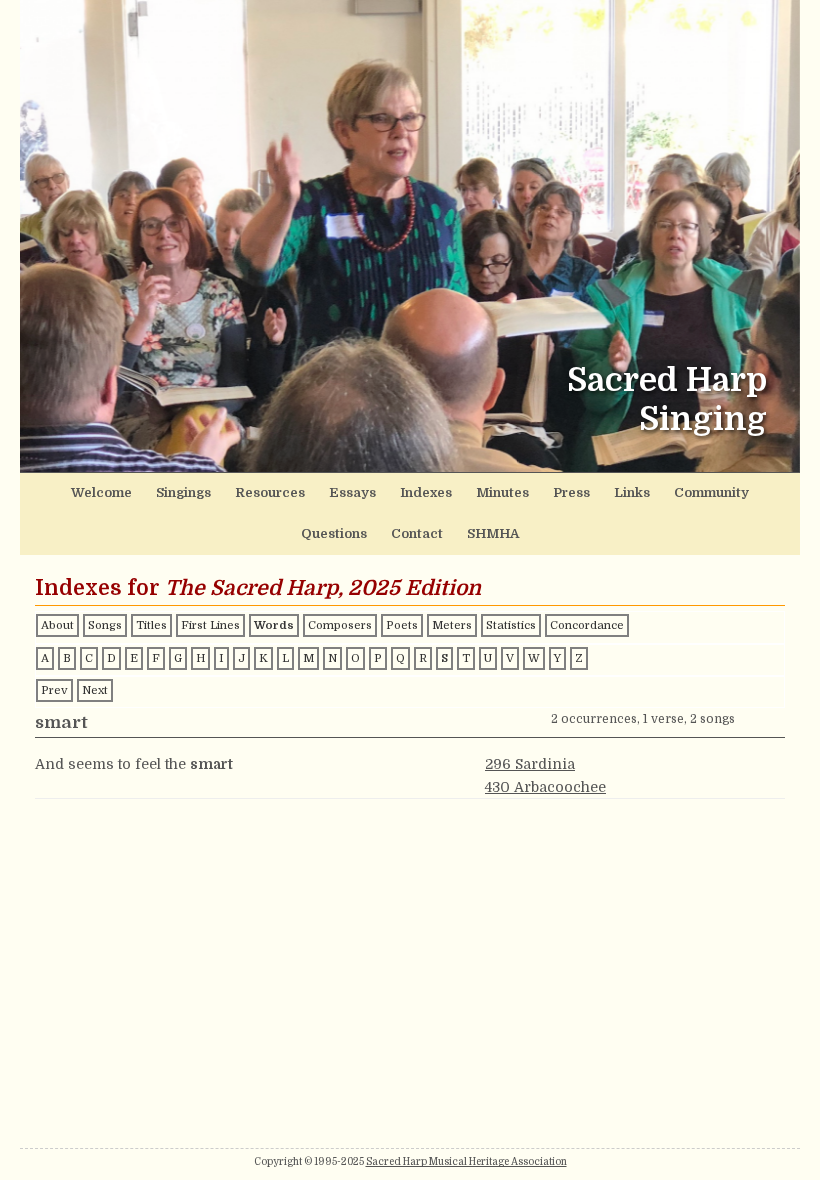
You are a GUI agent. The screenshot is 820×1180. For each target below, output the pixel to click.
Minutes (502, 492)
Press (571, 492)
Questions (334, 533)
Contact (417, 533)
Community (711, 492)
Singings (183, 492)
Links (632, 492)
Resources (270, 492)
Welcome (101, 492)
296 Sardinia (530, 764)
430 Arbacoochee (545, 787)
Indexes (426, 492)
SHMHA (493, 533)
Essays (352, 492)
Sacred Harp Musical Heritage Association (466, 1161)
